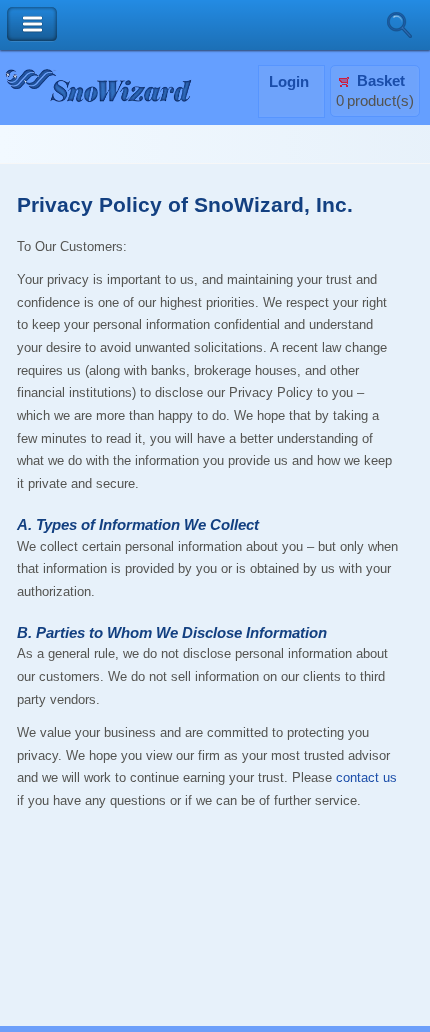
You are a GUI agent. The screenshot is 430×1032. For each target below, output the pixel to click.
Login (289, 82)
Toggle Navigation (32, 24)
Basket (381, 81)
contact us (366, 777)
